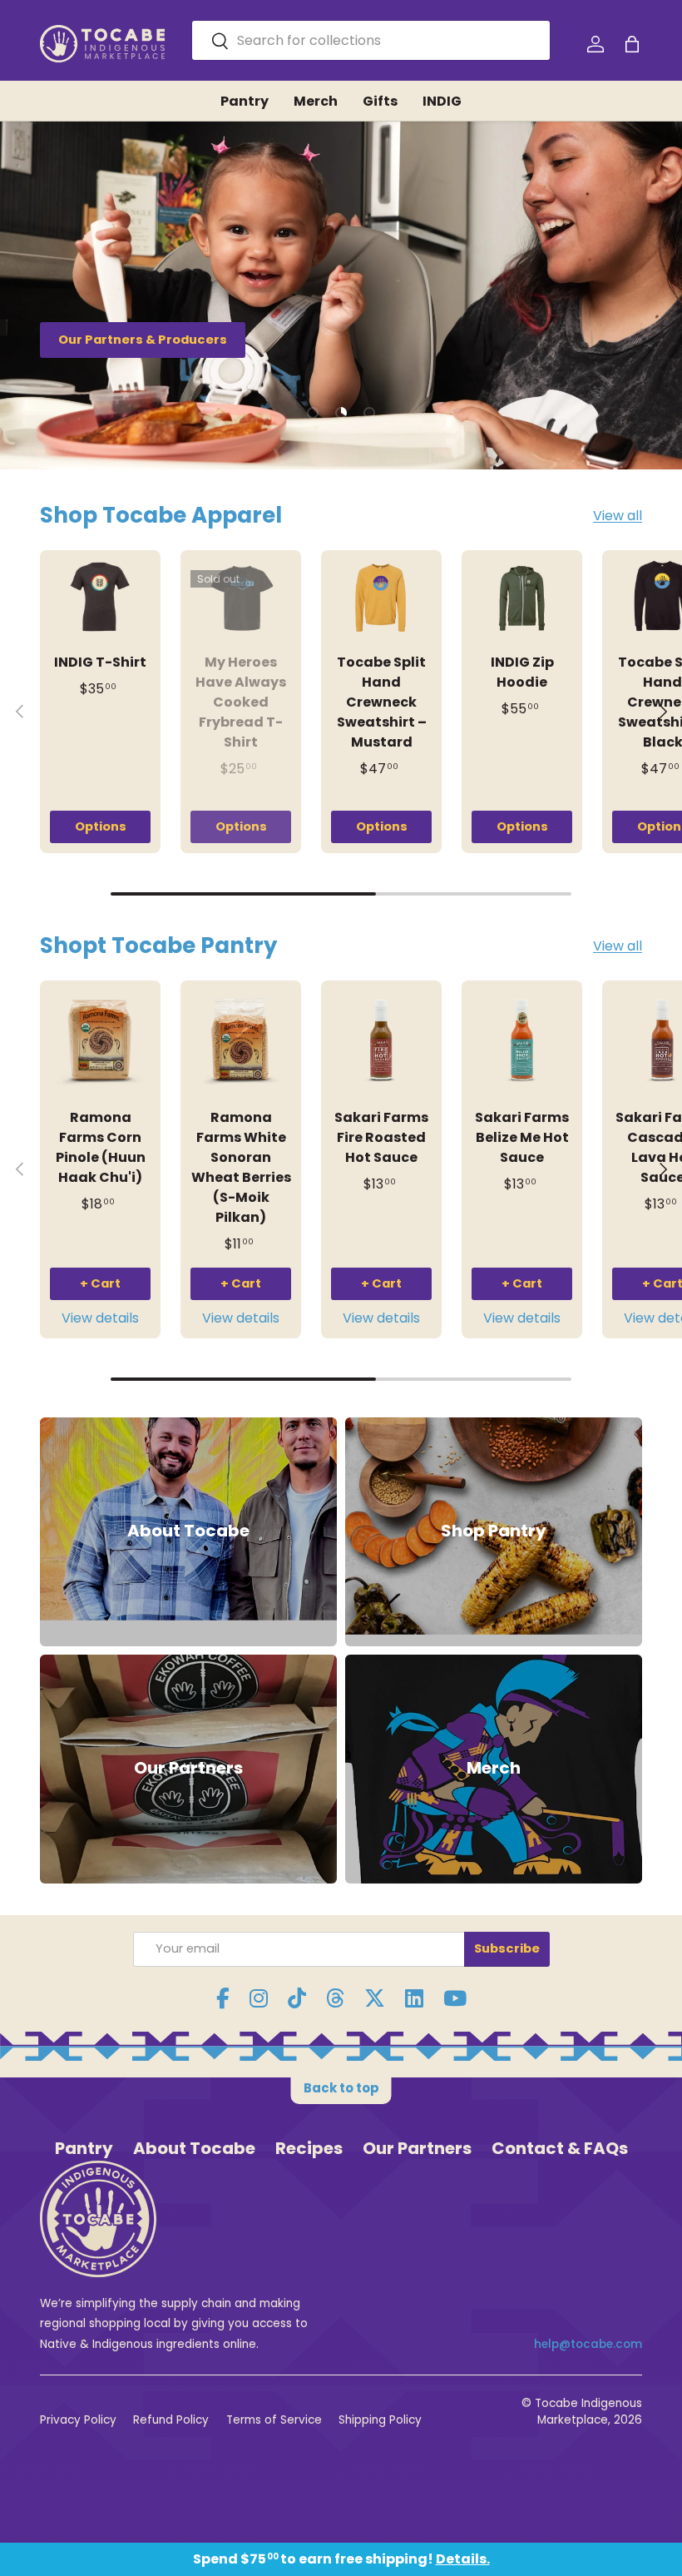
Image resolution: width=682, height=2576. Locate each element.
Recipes (309, 2148)
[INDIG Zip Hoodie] (522, 598)
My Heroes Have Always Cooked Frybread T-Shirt (241, 702)
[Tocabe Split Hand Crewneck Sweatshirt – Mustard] (381, 598)
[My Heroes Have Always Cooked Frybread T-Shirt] (241, 598)
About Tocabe (194, 2148)
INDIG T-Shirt (100, 662)
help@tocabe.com (588, 2344)
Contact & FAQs (560, 2148)
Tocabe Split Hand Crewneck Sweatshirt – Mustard (382, 702)
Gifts (380, 101)
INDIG (442, 101)
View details (100, 1318)
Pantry (245, 101)
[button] (632, 44)
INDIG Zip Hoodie (522, 672)
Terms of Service (274, 2420)
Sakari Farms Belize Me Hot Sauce (522, 1137)
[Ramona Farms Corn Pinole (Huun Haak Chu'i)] (100, 1041)
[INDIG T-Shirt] (100, 598)
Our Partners (417, 2148)
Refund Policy (171, 2420)
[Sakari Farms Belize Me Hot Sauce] (522, 1041)
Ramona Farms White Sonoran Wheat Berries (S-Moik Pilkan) (241, 1167)
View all (618, 516)
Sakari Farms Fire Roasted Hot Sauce (381, 1137)
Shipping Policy (380, 2420)
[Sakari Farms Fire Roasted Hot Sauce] (381, 1041)
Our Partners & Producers (143, 340)
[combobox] (371, 40)
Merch (316, 101)
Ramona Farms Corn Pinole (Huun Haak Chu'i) (101, 1147)
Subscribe (507, 1948)
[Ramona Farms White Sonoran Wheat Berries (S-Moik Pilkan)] (241, 1041)
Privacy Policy (78, 2420)
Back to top (341, 2088)
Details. (463, 2559)
